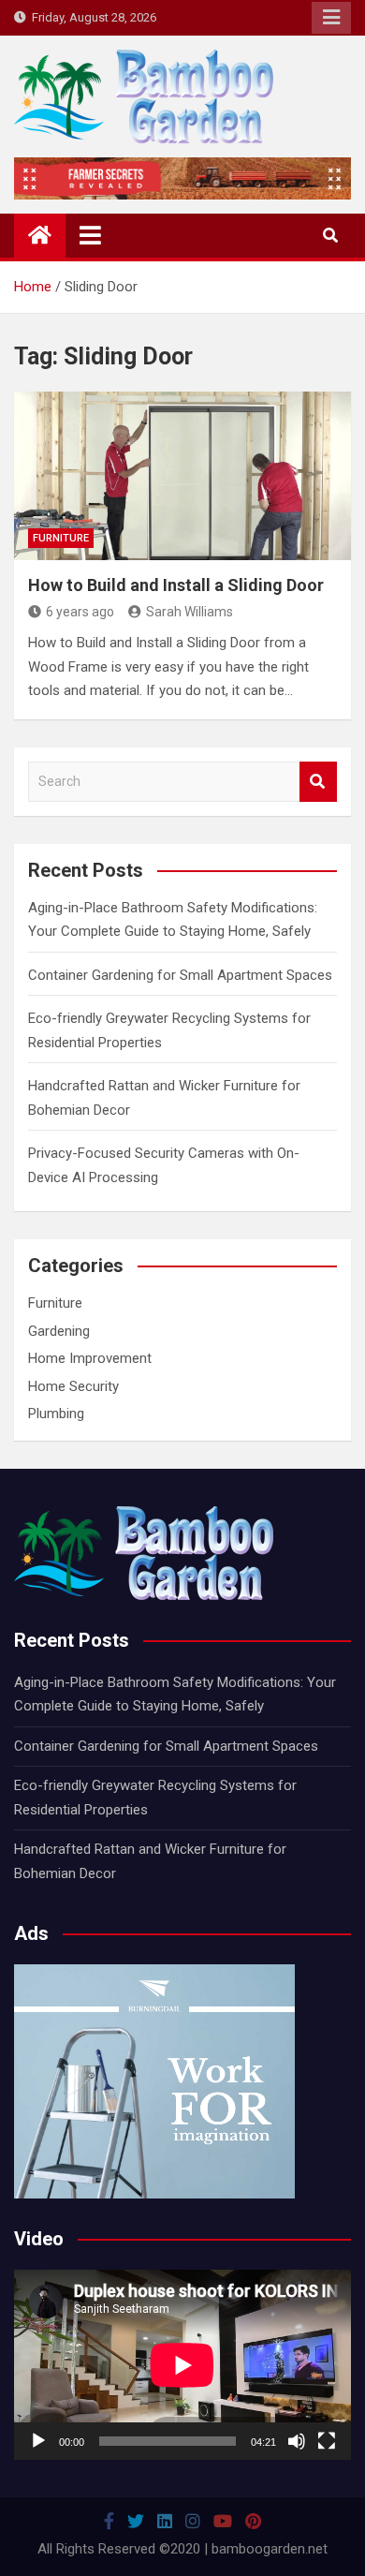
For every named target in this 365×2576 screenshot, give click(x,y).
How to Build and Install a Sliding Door (176, 585)
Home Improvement (90, 1358)
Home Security (73, 1386)
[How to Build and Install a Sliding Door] (182, 476)
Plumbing (56, 1414)
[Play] (38, 2441)
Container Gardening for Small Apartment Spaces (180, 975)
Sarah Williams (190, 612)
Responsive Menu (331, 18)
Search (318, 782)
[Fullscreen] (327, 2441)
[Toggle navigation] (90, 235)
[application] (182, 2365)
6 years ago (80, 612)
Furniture (61, 538)
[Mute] (297, 2441)
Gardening (59, 1331)
